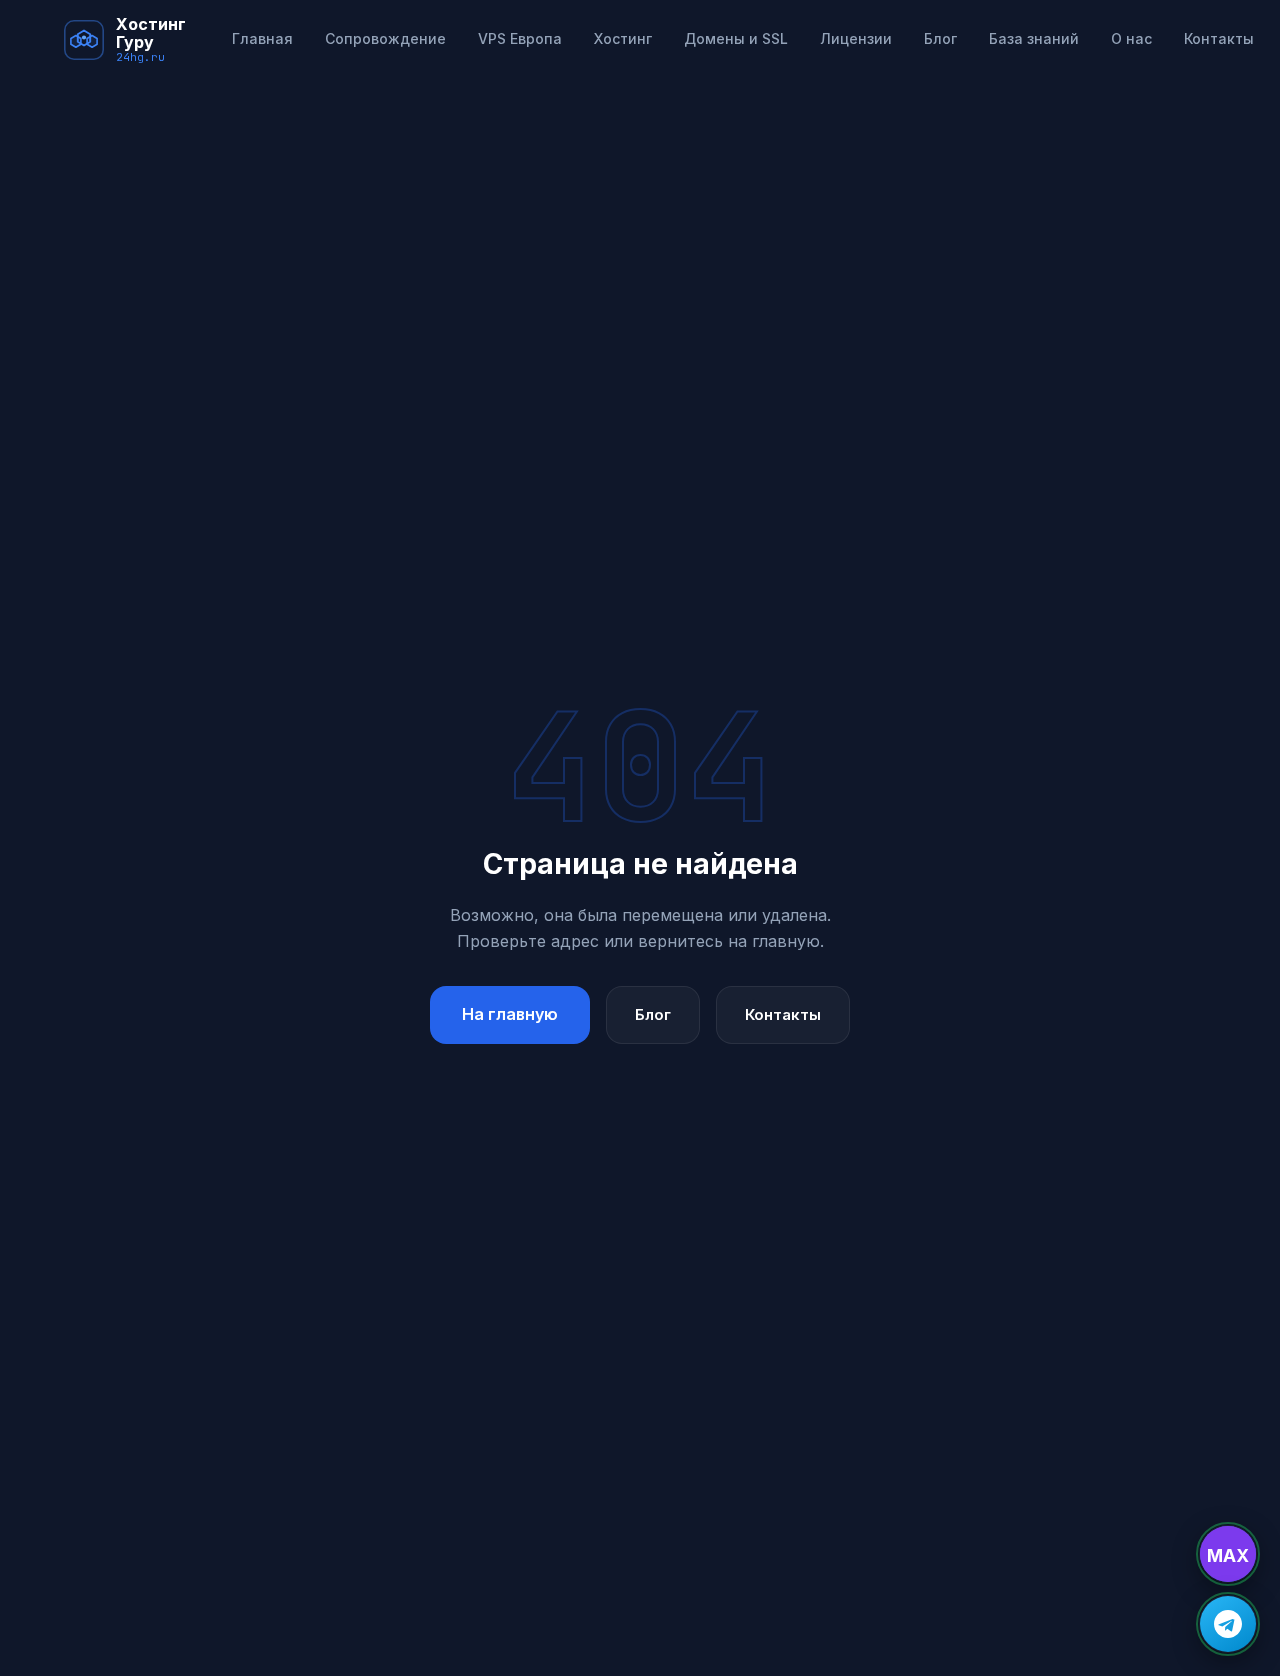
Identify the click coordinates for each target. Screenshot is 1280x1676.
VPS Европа (520, 38)
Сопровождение (385, 38)
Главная (262, 38)
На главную (510, 1014)
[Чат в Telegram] (1228, 1624)
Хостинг (623, 38)
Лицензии (856, 38)
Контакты (1219, 38)
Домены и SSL (736, 38)
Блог (940, 38)
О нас (1131, 38)
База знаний (1034, 38)
